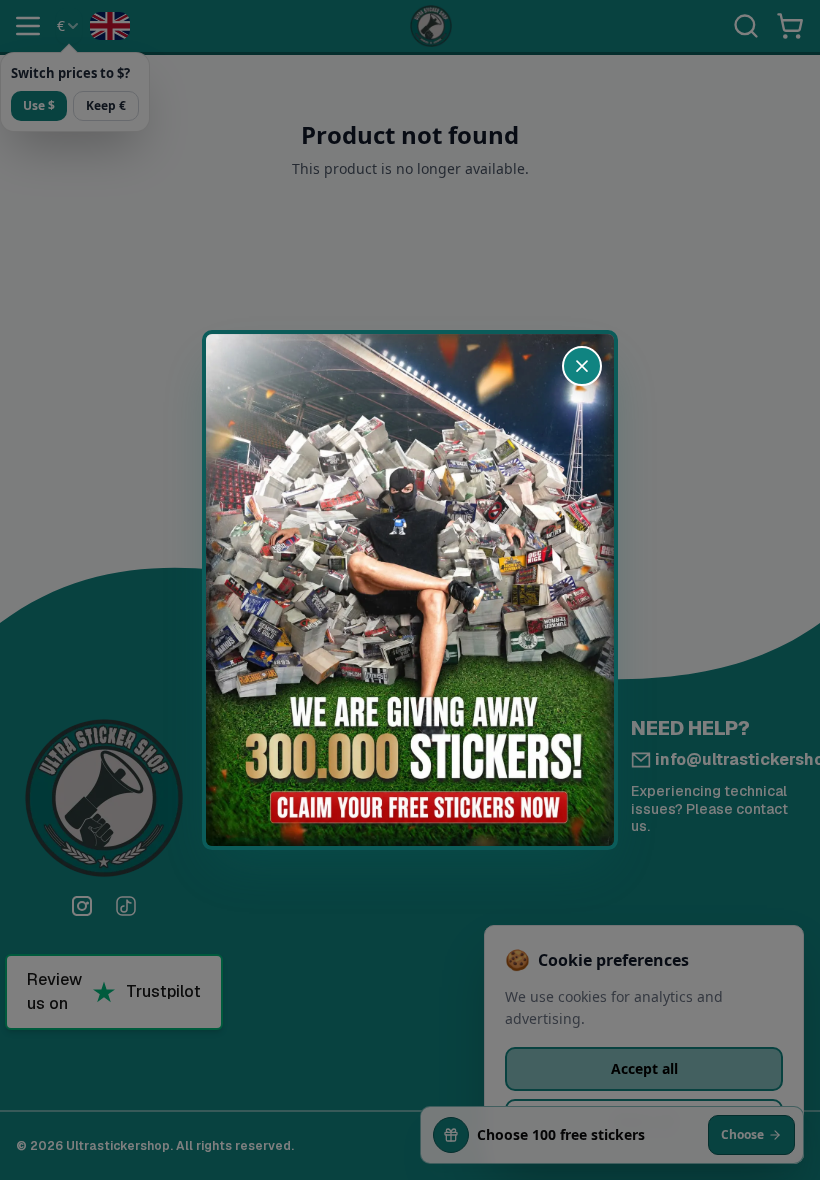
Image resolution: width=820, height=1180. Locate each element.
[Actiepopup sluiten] (582, 366)
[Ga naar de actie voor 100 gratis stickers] (410, 590)
